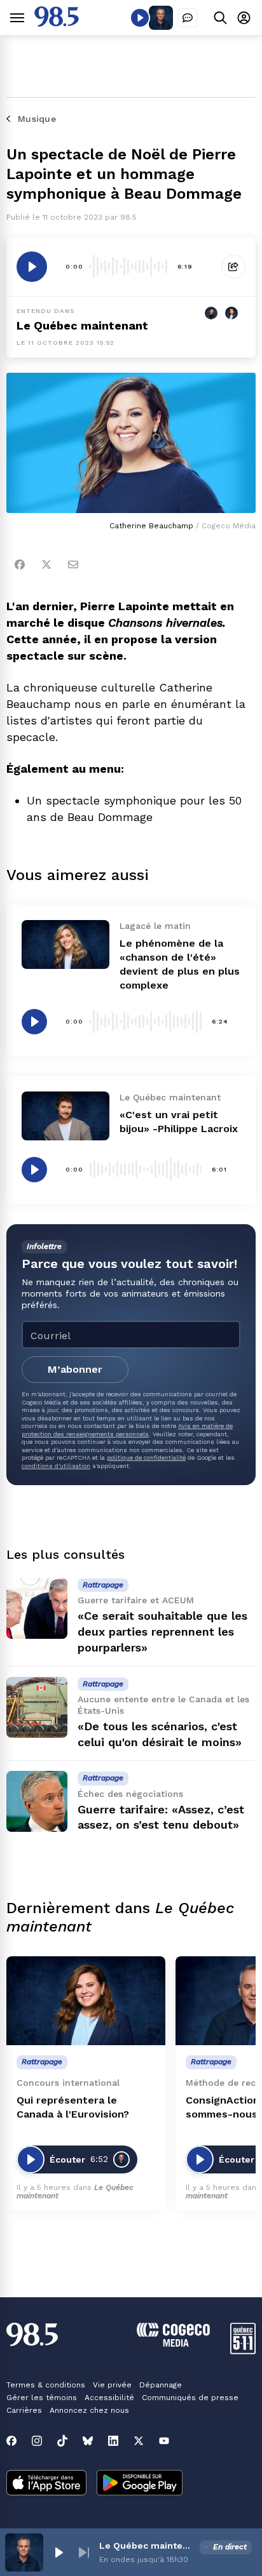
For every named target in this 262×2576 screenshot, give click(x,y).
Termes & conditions (46, 2385)
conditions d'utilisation (56, 1466)
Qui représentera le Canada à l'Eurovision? (73, 2107)
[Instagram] (37, 2441)
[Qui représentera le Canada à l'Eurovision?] (86, 2001)
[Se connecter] (244, 17)
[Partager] (233, 267)
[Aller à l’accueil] (57, 23)
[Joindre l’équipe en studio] (188, 18)
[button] (59, 2553)
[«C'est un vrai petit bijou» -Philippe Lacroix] (65, 1116)
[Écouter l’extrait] (32, 267)
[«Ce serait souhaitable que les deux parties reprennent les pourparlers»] (37, 1608)
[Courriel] (73, 564)
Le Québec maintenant (147, 2546)
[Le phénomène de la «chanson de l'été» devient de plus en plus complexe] (65, 944)
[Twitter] (46, 564)
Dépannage (161, 2385)
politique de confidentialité (146, 1458)
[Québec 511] (243, 2351)
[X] (139, 2441)
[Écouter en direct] (140, 18)
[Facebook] (20, 564)
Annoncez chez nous (89, 2410)
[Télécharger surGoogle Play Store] (140, 2484)
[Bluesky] (88, 2441)
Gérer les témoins (42, 2398)
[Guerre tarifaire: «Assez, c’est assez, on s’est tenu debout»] (37, 1801)
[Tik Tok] (62, 2441)
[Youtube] (164, 2441)
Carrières (24, 2410)
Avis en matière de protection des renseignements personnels (127, 1430)
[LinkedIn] (113, 2441)
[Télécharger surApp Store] (46, 2484)
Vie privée (112, 2385)
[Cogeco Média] (173, 2343)
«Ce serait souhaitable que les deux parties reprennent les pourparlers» (162, 1632)
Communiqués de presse (190, 2398)
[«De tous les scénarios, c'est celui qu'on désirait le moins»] (37, 1707)
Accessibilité (109, 2398)
